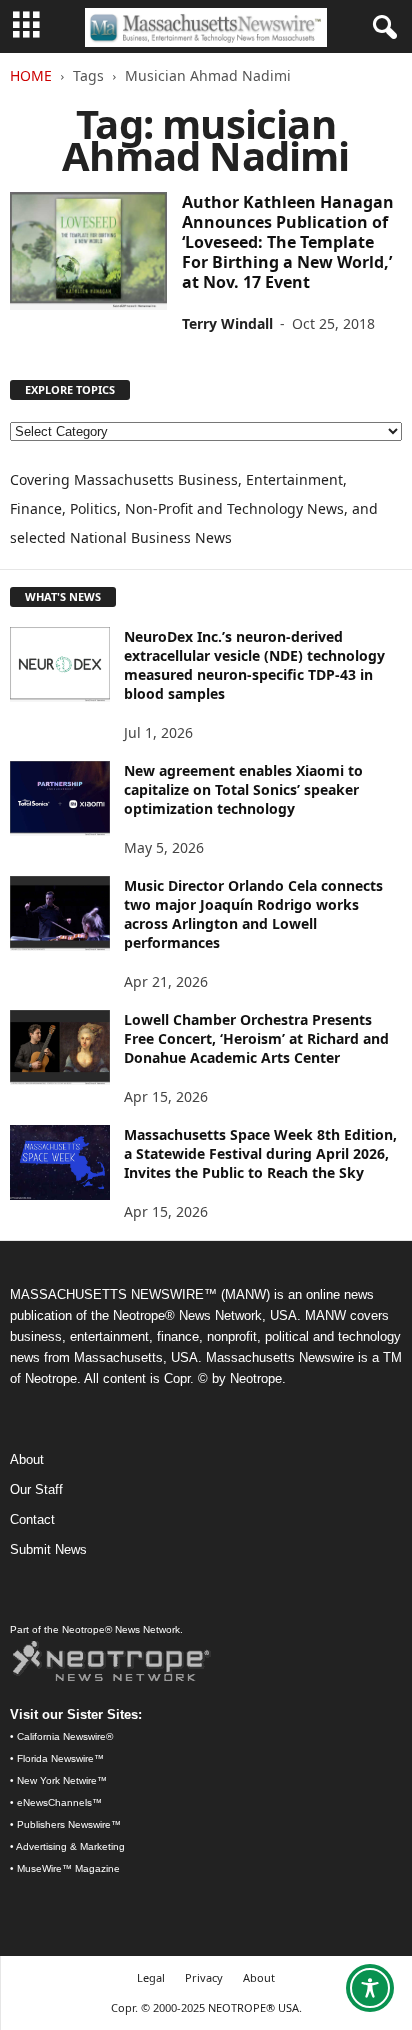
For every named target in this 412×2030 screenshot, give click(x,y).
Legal (151, 1977)
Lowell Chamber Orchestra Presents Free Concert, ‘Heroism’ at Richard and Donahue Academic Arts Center (256, 1038)
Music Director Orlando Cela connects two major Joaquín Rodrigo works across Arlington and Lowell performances (253, 914)
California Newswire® (65, 1736)
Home (31, 75)
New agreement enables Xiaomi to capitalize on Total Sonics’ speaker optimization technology (243, 789)
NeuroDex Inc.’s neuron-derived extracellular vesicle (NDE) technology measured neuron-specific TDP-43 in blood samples (254, 665)
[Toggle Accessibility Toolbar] (370, 1988)
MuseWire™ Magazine (68, 1868)
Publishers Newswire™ (69, 1824)
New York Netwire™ (62, 1780)
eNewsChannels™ (59, 1802)
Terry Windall (227, 323)
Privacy (204, 1977)
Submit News (48, 1549)
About (27, 1459)
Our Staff (36, 1489)
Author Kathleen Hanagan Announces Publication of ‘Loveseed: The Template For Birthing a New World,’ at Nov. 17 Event (288, 242)
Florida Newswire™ (60, 1758)
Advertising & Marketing (70, 1846)
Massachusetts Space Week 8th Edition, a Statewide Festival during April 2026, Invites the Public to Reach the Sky (260, 1153)
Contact (32, 1519)
